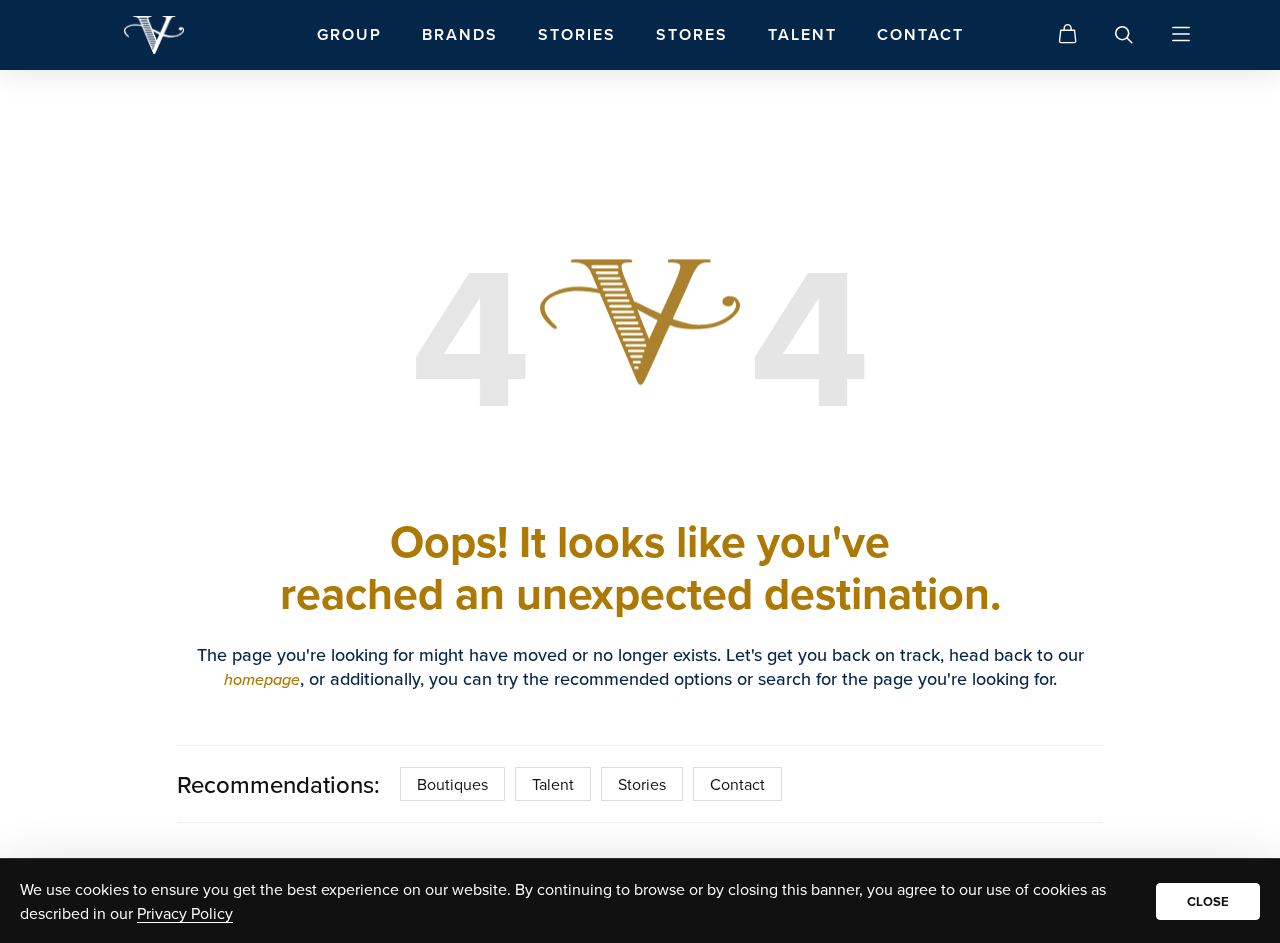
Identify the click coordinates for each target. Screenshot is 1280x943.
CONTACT (920, 34)
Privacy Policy (185, 913)
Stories (642, 784)
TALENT (802, 34)
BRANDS (460, 34)
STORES (692, 34)
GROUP (349, 34)
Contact (737, 784)
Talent (553, 784)
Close (1208, 901)
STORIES (577, 34)
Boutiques (452, 784)
